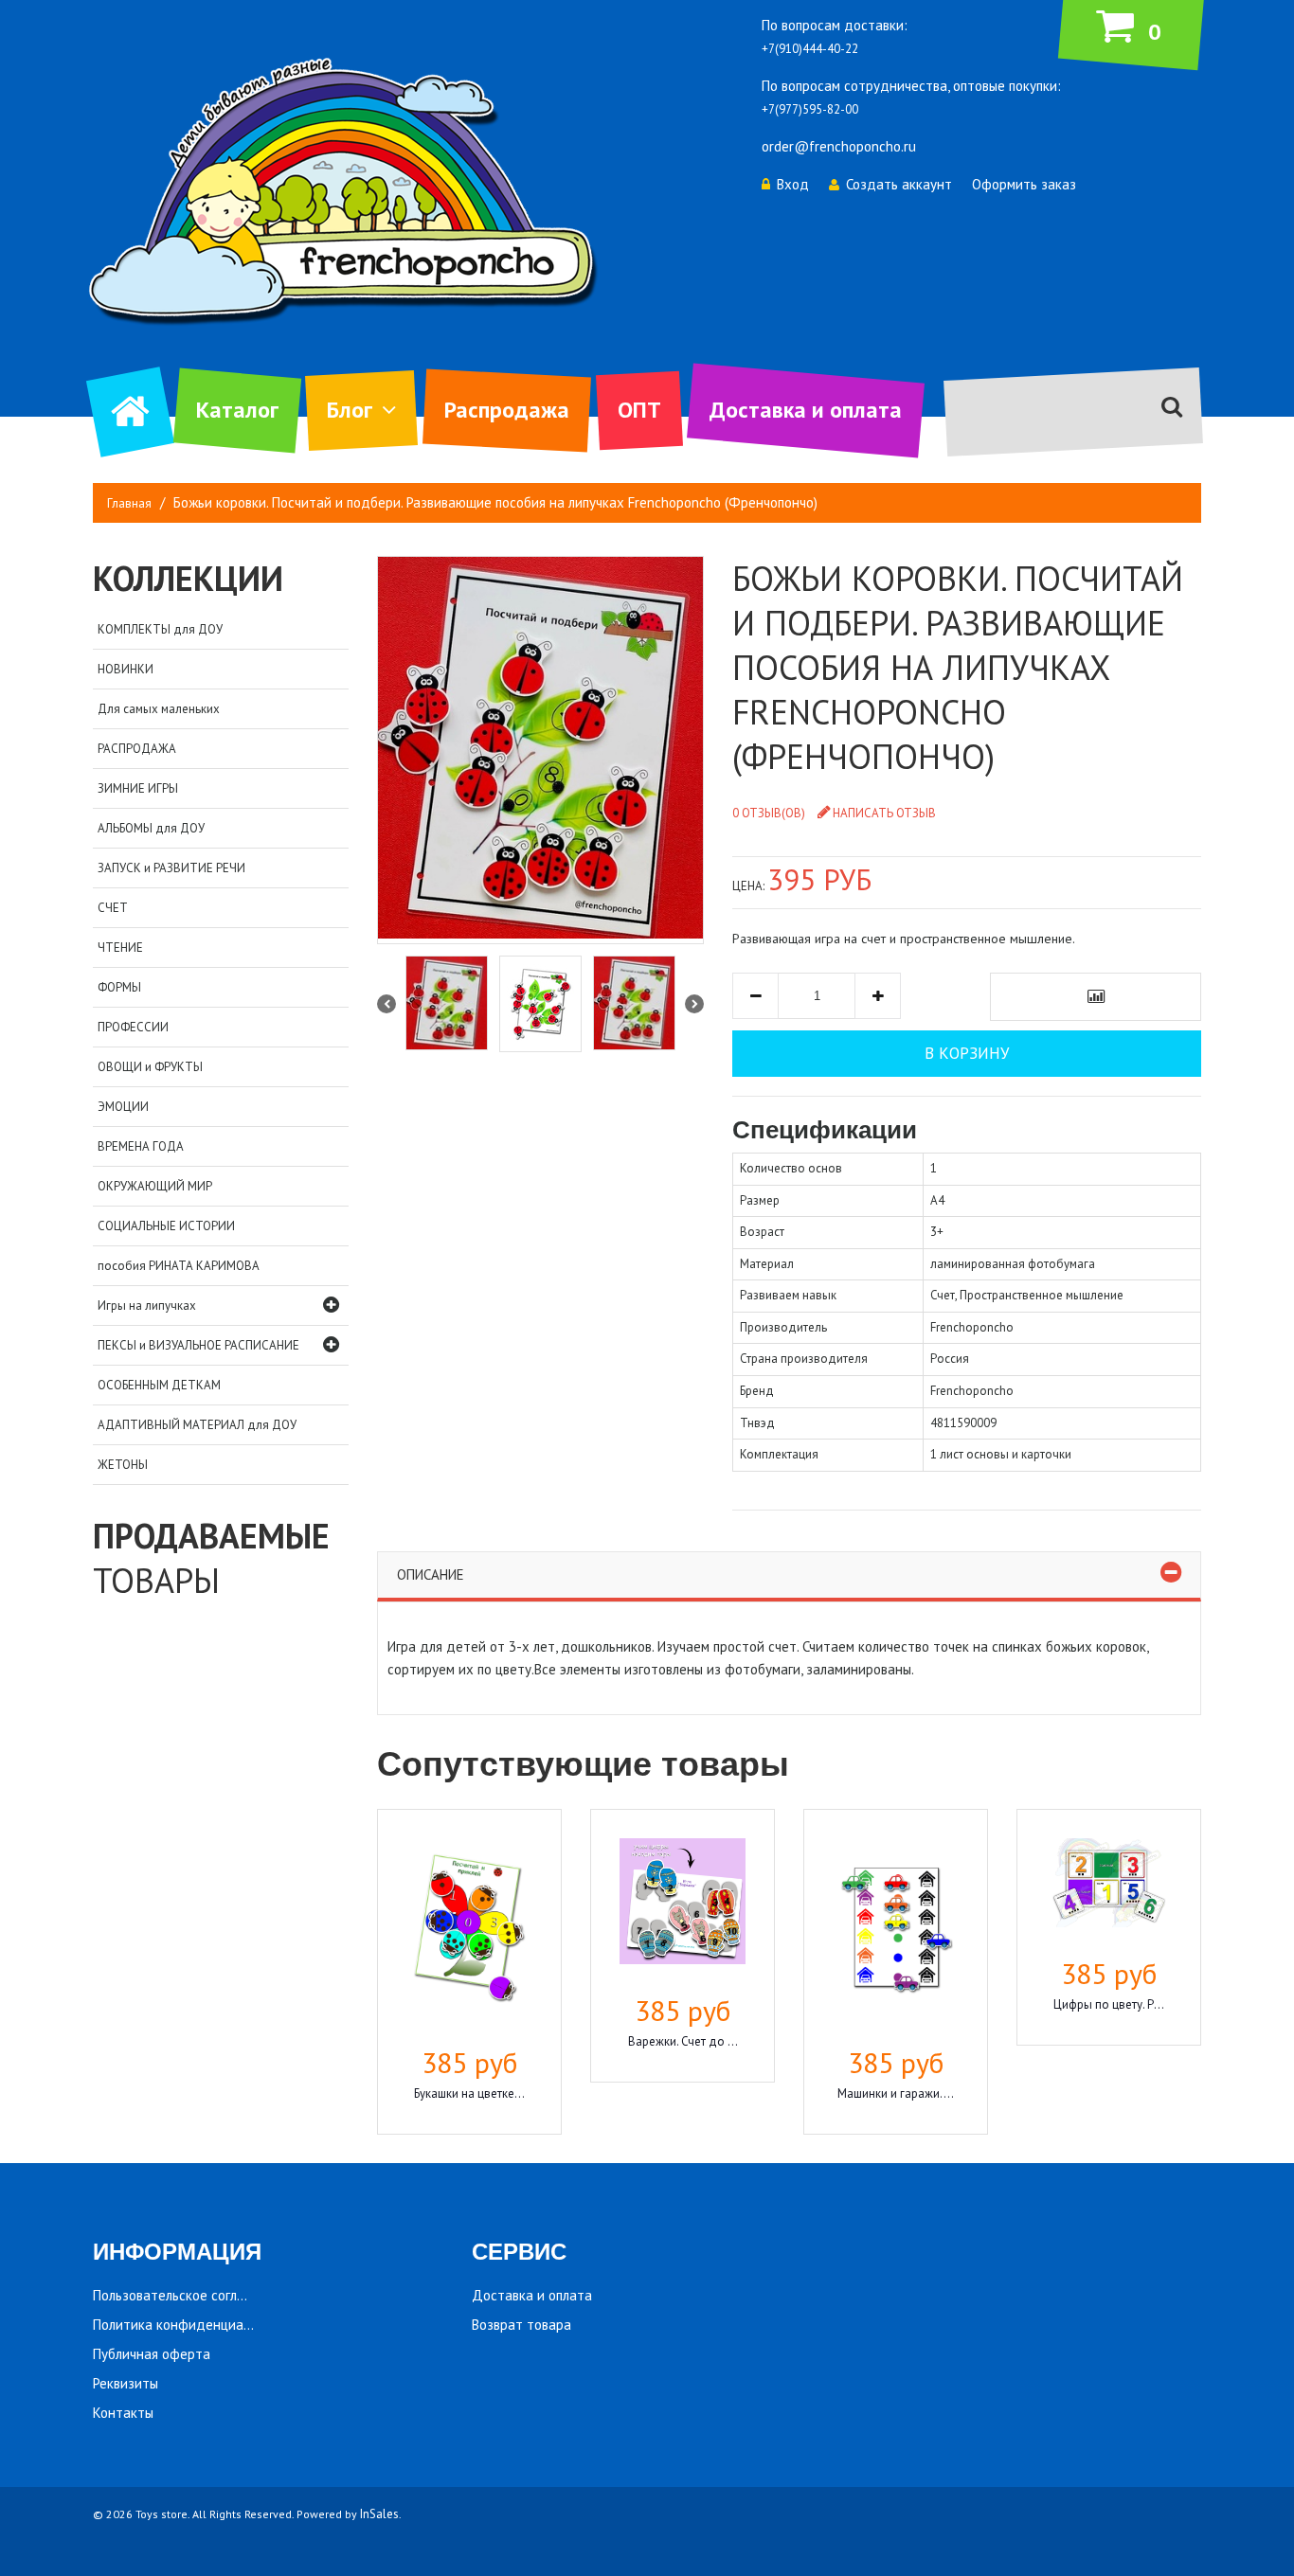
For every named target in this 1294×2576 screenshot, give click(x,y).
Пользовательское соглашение (189, 2295)
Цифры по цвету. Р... (1109, 2004)
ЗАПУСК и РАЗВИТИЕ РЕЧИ (171, 868)
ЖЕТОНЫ (123, 1465)
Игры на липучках (147, 1306)
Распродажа (507, 410)
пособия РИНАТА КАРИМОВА (179, 1266)
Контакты (123, 2413)
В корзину (967, 1053)
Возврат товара (521, 2325)
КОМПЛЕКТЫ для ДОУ (160, 629)
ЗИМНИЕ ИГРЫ (138, 788)
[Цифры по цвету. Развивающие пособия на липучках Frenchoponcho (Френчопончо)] (1109, 1886)
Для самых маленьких (159, 709)
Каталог (237, 410)
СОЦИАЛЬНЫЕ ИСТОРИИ (166, 1226)
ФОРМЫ (119, 987)
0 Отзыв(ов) (769, 813)
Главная (129, 503)
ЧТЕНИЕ (120, 948)
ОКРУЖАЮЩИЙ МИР (155, 1186)
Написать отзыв (884, 813)
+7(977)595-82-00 (810, 109)
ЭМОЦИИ (123, 1107)
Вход (793, 184)
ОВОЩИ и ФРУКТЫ (150, 1067)
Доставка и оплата (806, 410)
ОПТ (639, 410)
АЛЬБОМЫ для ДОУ (151, 828)
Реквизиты (126, 2383)
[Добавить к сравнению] (1096, 997)
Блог (350, 410)
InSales (379, 2514)
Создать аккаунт (899, 184)
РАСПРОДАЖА (137, 749)
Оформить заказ (1024, 184)
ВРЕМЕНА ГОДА (141, 1146)
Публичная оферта (152, 2354)
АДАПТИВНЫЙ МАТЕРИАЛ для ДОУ (197, 1425)
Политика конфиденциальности (193, 2325)
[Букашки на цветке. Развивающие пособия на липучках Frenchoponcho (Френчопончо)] (469, 1930)
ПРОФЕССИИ (133, 1027)
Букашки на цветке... (469, 2093)
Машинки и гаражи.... (896, 2093)
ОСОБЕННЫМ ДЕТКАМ (159, 1385)
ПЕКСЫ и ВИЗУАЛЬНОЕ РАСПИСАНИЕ (198, 1345)
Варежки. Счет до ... (683, 2041)
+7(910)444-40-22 (810, 49)
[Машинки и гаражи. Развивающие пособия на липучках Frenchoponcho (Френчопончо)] (896, 1930)
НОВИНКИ (126, 669)
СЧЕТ (113, 908)
